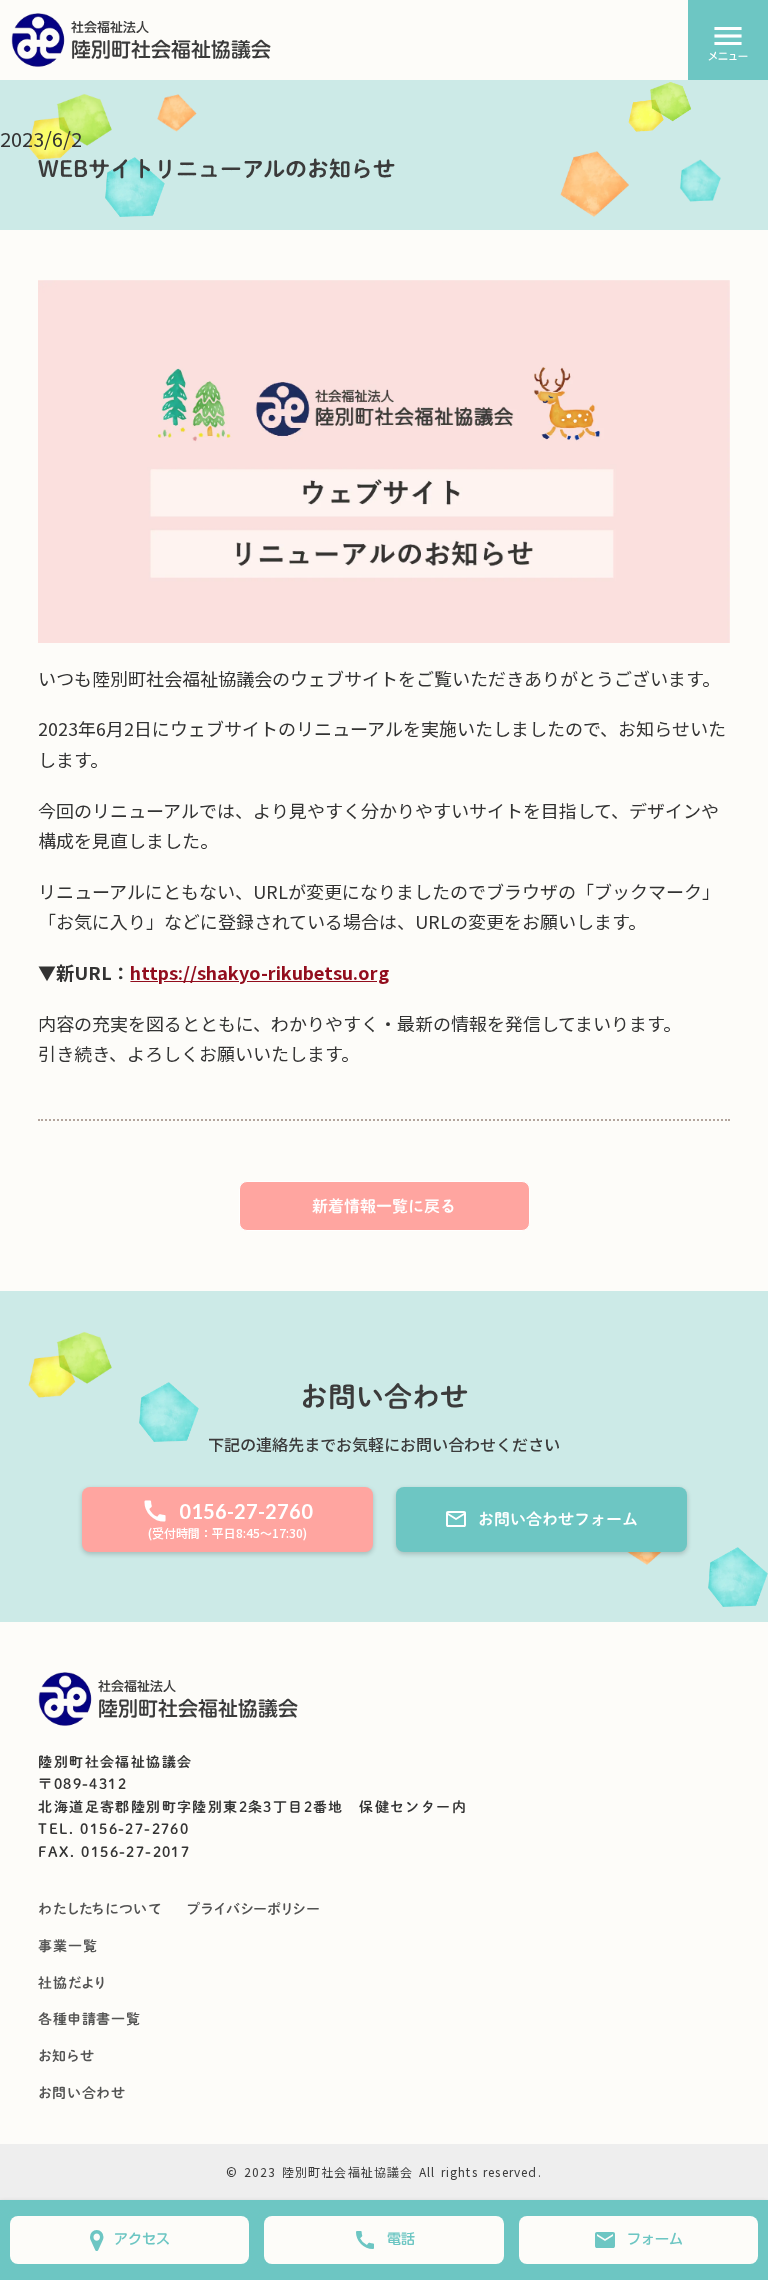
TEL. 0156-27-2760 (113, 1829)
